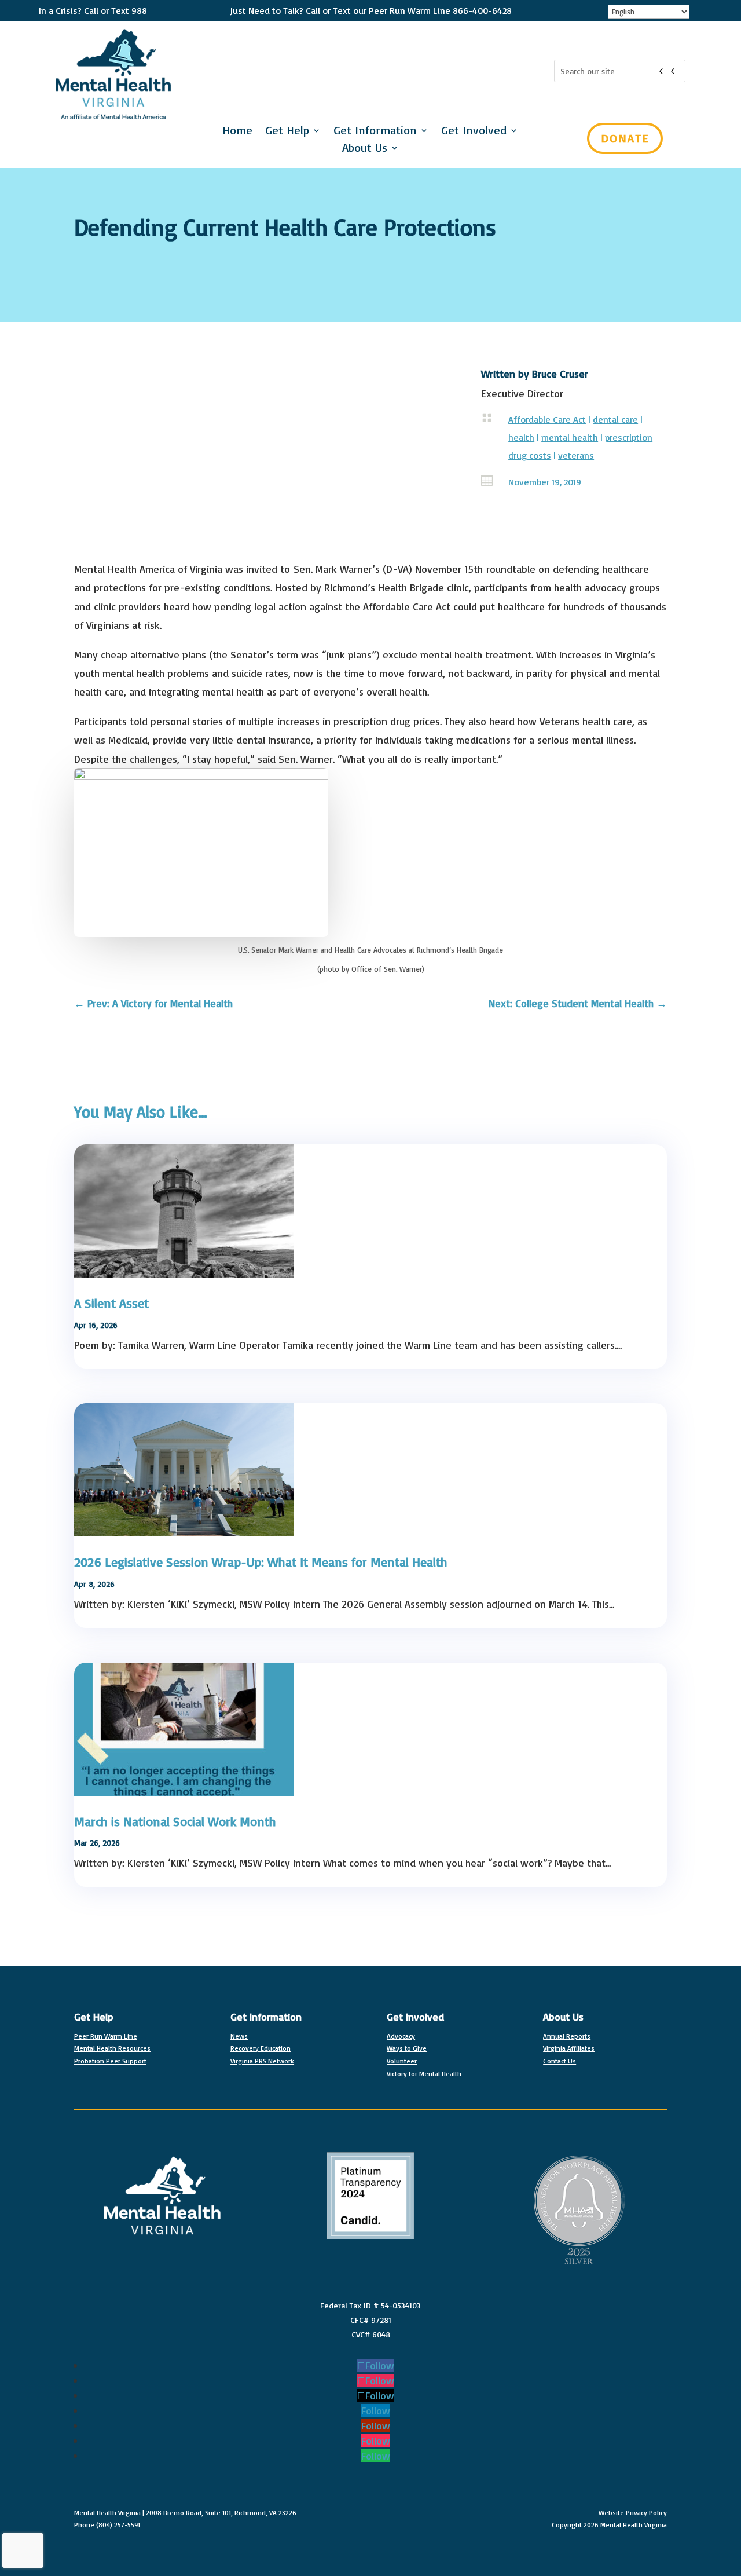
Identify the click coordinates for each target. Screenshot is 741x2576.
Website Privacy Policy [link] (633, 2513)
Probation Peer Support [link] (110, 2061)
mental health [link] (570, 437)
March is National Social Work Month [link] (175, 1821)
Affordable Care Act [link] (547, 419)
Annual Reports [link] (567, 2036)
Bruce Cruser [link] (560, 374)
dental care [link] (615, 419)
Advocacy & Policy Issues (469, 305)
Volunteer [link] (402, 2061)
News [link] (239, 2036)
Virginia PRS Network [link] (262, 2061)
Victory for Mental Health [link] (424, 2074)
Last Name (415, 229)
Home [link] (237, 132)
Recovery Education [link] (261, 2048)
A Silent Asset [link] (111, 1303)
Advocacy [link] (401, 2036)
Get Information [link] (266, 2017)
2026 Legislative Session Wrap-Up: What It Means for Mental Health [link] (261, 1562)
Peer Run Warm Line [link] (106, 2036)
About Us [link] (365, 149)
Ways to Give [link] (407, 2048)
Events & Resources (458, 323)
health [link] (521, 437)
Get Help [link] (287, 132)
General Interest (449, 341)
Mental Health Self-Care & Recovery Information (515, 359)
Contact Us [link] (560, 2061)
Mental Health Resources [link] (112, 2048)
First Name (415, 173)
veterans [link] (576, 455)
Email (403, 116)
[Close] (726, 15)
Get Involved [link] (415, 2017)
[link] (153, 1003)
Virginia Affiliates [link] (569, 2048)
